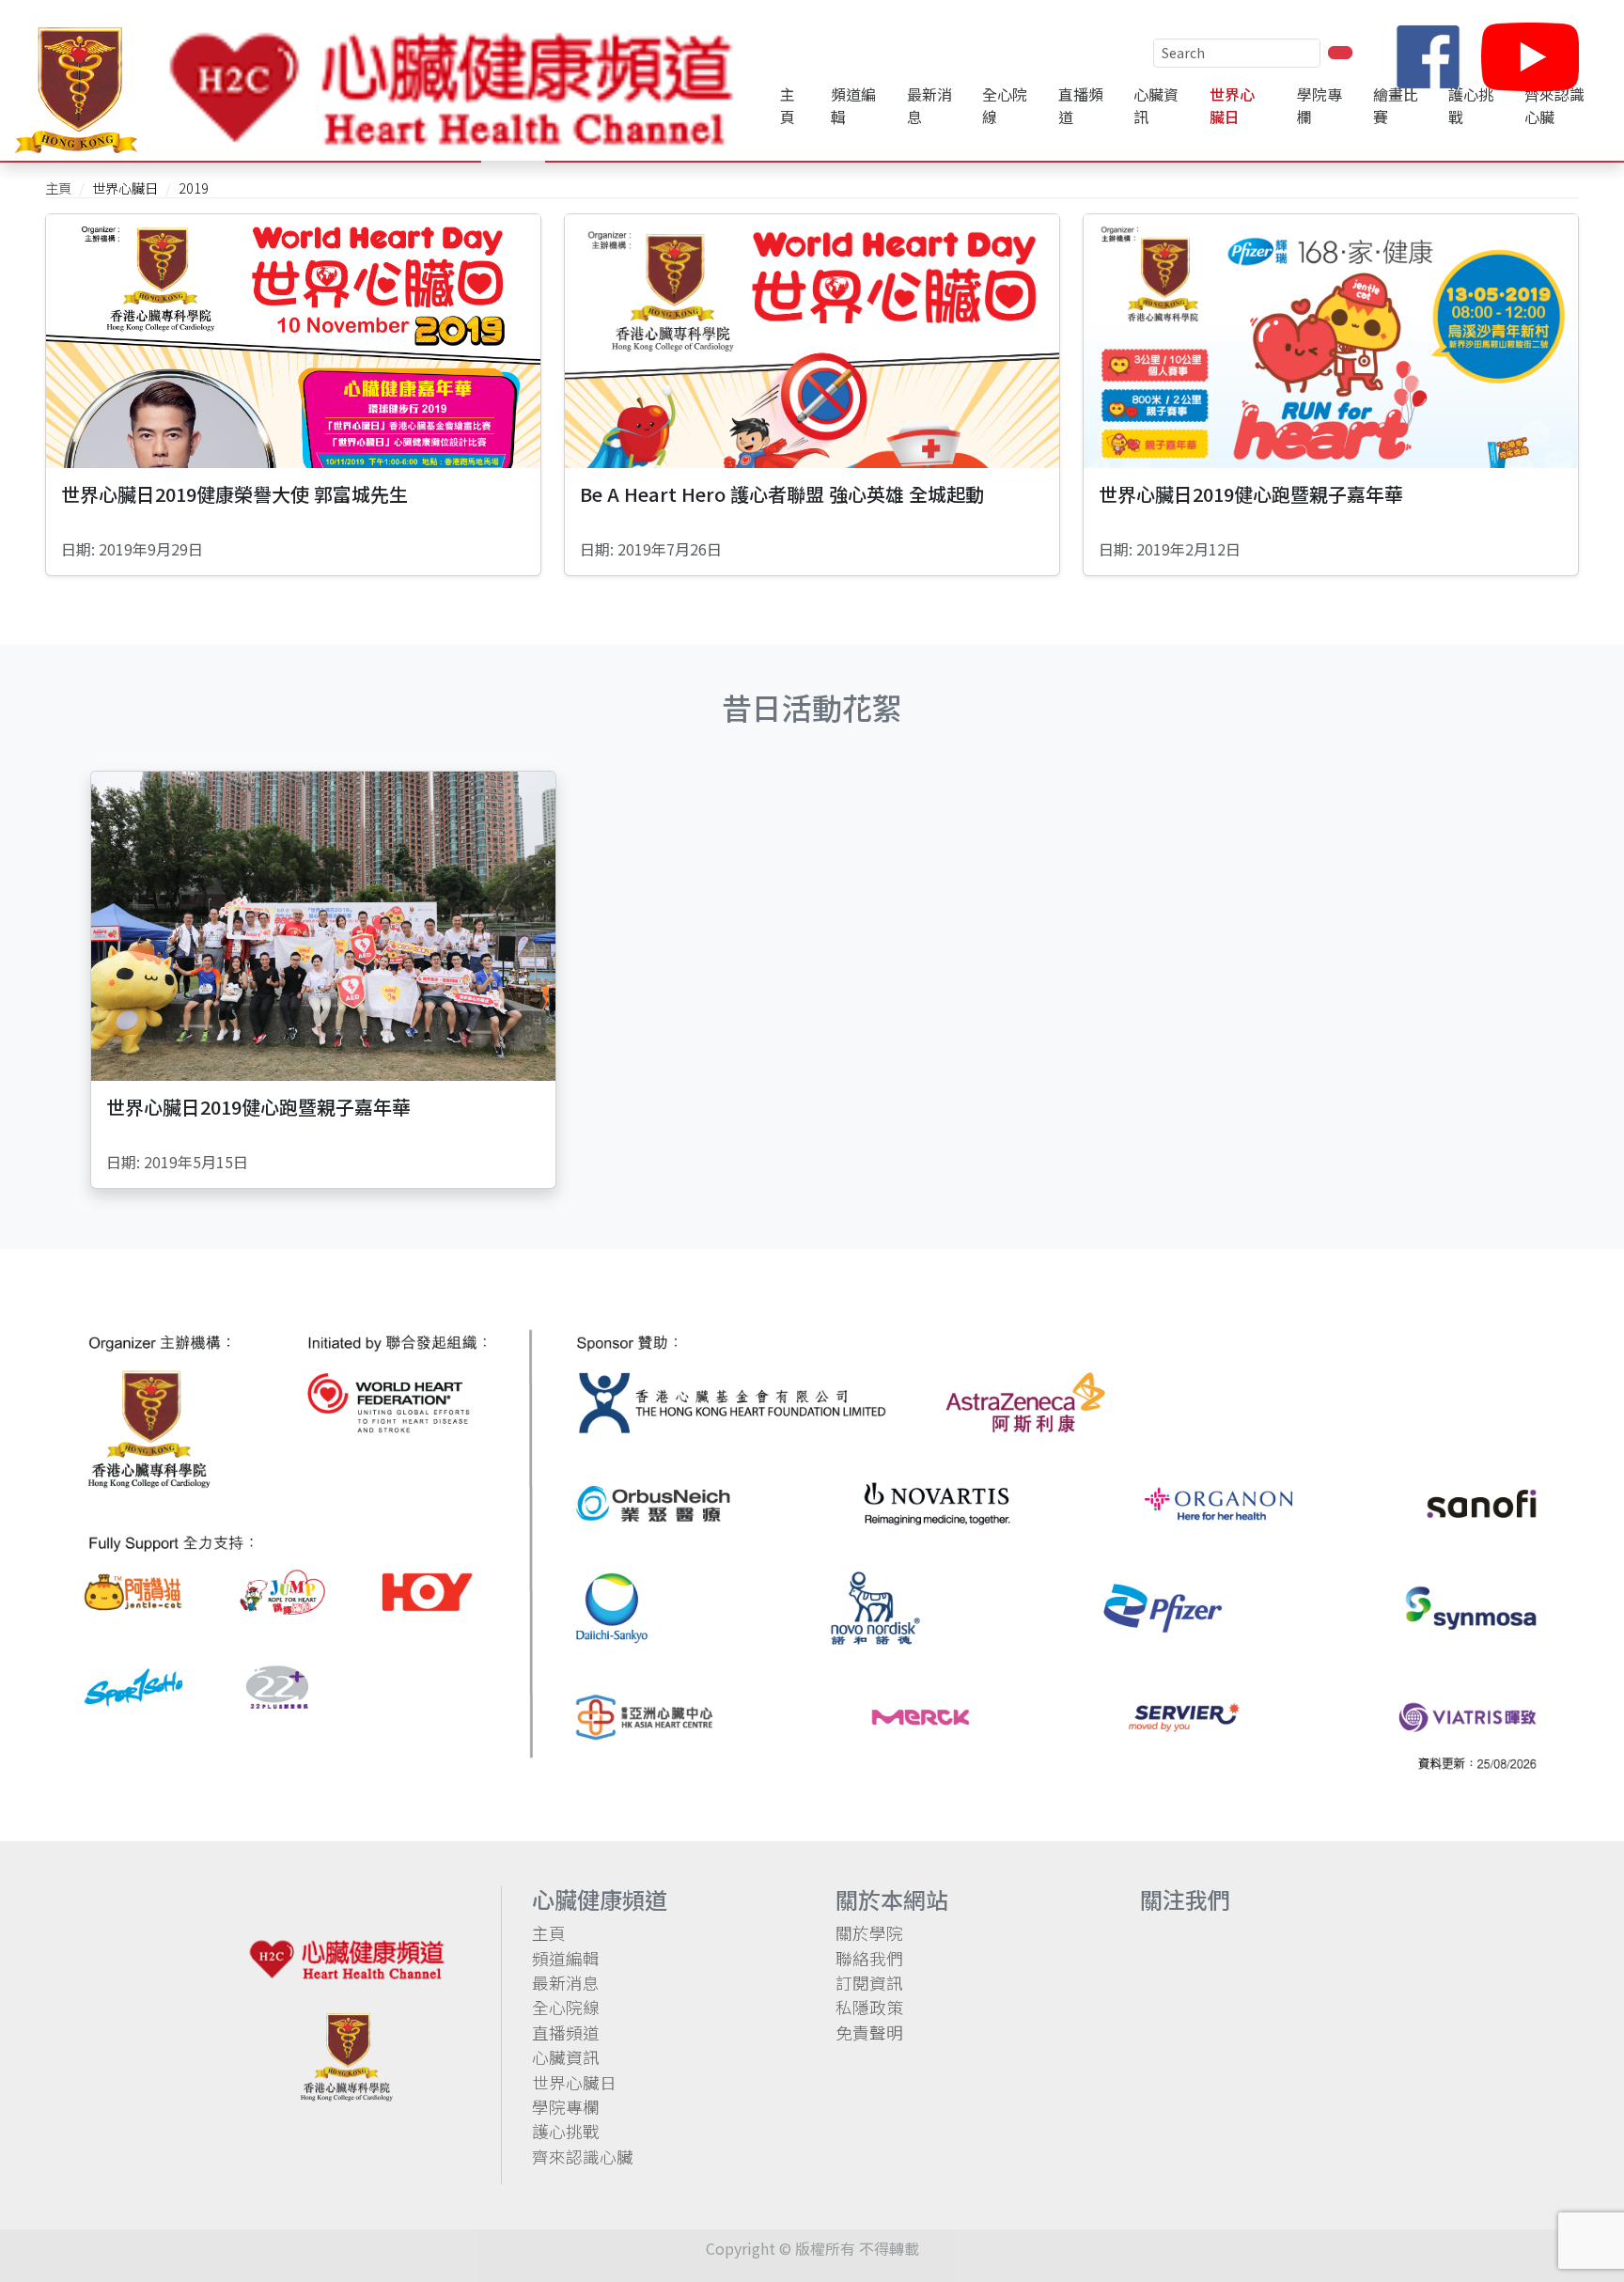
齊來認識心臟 (583, 2157)
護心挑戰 (566, 2131)
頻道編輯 (853, 105)
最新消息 (929, 105)
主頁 (788, 105)
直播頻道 (1081, 105)
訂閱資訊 (869, 1983)
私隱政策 (869, 2007)
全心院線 (1005, 105)
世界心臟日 (574, 2082)
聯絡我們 (869, 1958)
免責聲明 (869, 2032)
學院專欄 (566, 2107)
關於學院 (869, 1933)
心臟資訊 (566, 2057)
